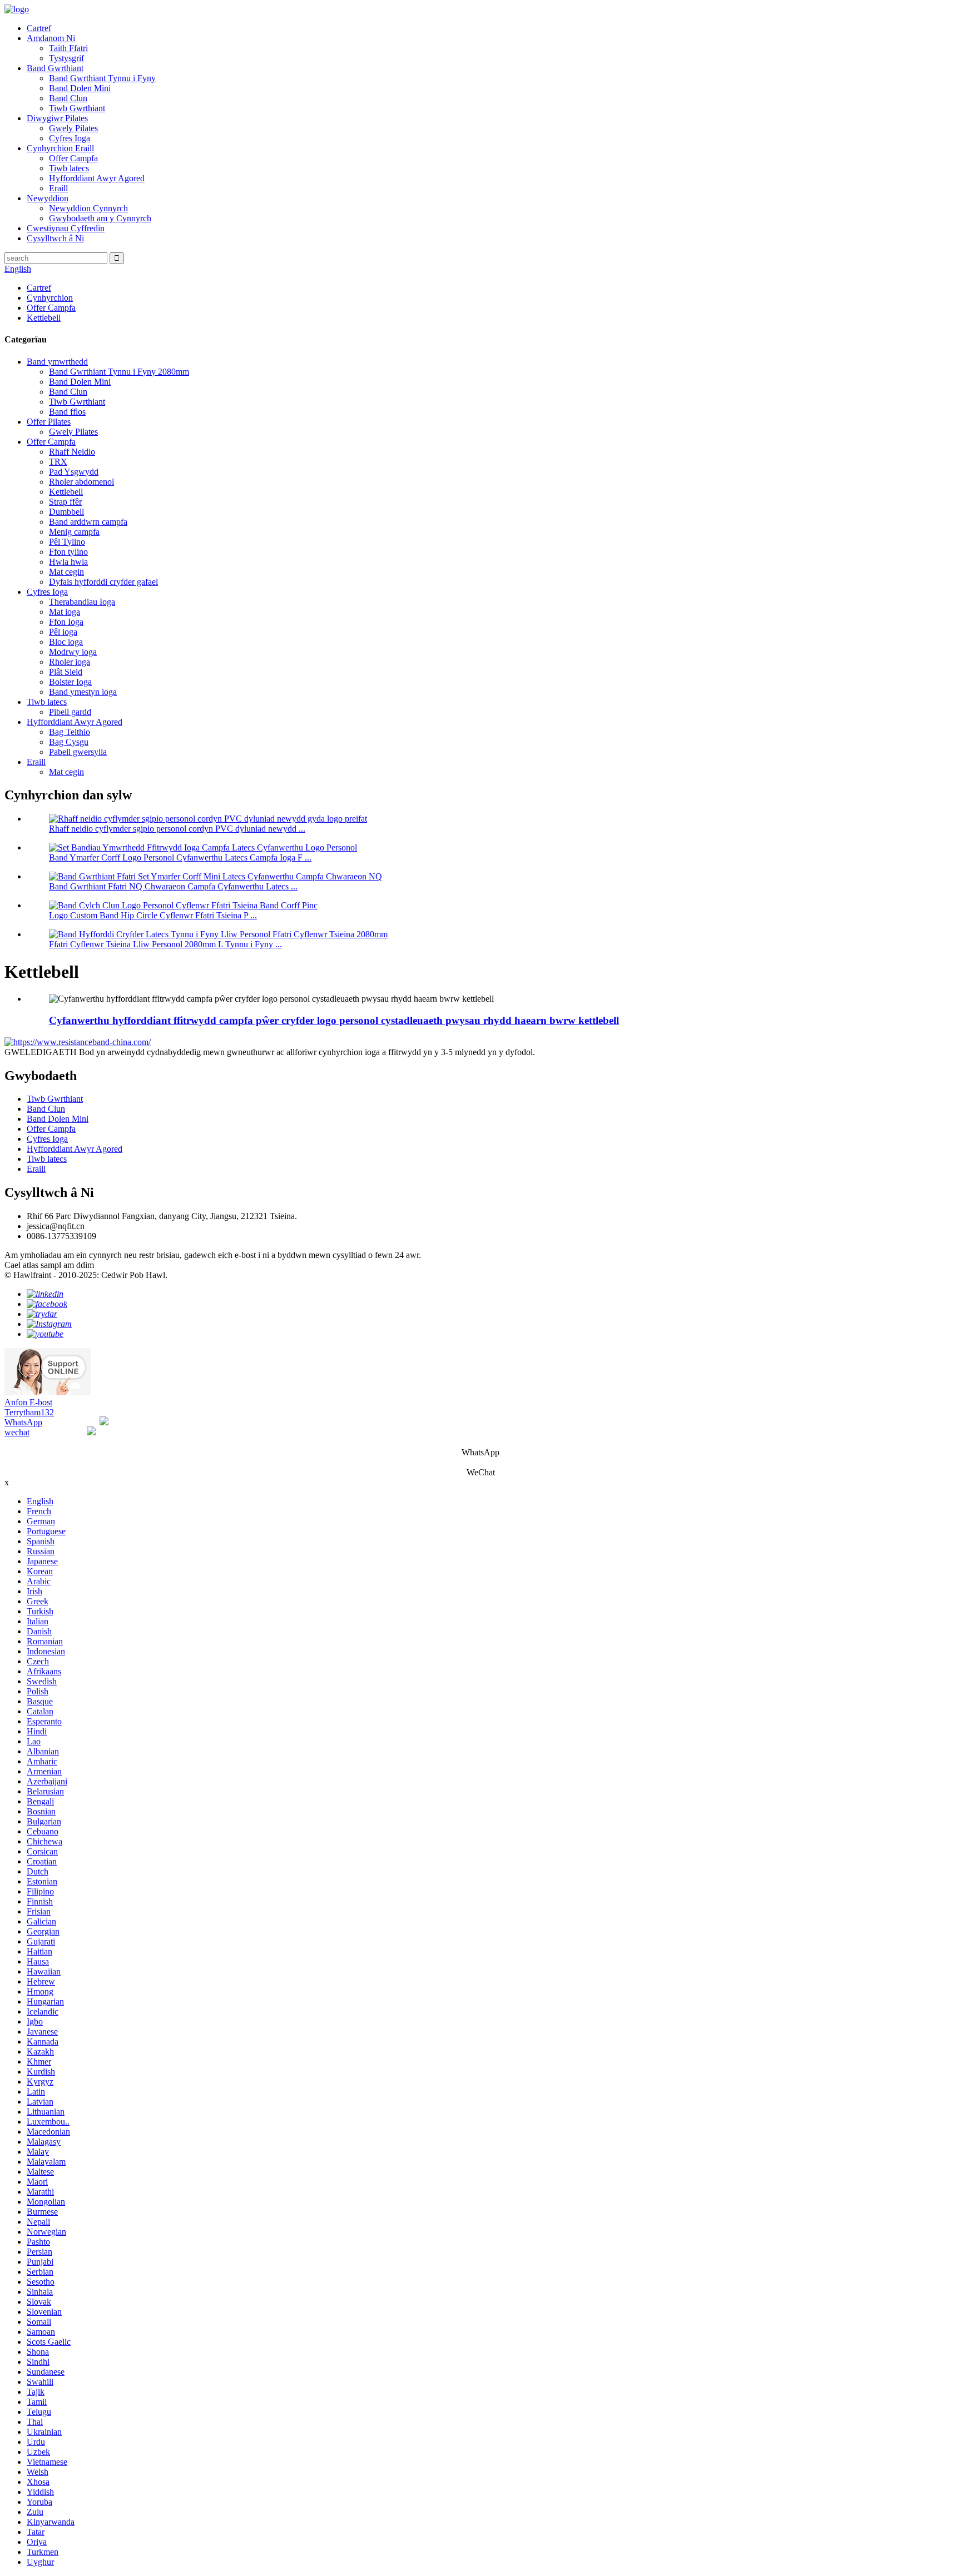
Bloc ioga (66, 642)
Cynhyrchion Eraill (60, 148)
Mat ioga (65, 612)
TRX (58, 462)
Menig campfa (74, 532)
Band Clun (68, 98)
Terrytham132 (29, 1412)
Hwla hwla (68, 562)
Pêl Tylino (67, 542)
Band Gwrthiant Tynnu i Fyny (102, 78)
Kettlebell (44, 318)
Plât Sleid (66, 672)
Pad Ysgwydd (74, 472)
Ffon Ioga (66, 622)
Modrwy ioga (73, 652)
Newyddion (48, 198)
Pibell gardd (70, 712)
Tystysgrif (66, 58)
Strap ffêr (65, 502)
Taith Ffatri (68, 48)
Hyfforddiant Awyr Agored (97, 178)
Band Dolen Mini (80, 88)
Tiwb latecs (69, 168)
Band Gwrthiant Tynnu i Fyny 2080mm (119, 372)
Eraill (58, 188)
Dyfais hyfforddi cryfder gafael (103, 582)
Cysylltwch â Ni (55, 238)
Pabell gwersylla (78, 752)
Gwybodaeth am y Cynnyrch (100, 218)
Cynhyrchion (50, 298)
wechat (17, 1432)
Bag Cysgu (69, 742)
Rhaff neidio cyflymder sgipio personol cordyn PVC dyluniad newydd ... (177, 829)
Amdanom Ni (51, 38)
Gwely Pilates (73, 128)
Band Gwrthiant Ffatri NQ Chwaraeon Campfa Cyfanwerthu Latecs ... (173, 886)
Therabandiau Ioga (82, 602)
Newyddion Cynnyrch (88, 208)
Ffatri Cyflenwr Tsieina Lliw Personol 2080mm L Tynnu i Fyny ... (165, 944)
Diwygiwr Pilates (57, 118)
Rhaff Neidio (72, 452)
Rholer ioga (70, 662)
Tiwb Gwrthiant (77, 108)
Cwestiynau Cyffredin (66, 228)
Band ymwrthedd (57, 362)
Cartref (39, 28)
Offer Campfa (73, 158)
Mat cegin (66, 572)
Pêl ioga (63, 632)
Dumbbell (66, 512)
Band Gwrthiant (55, 68)
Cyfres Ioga (70, 138)
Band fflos (67, 412)
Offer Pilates (49, 422)
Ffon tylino (68, 552)
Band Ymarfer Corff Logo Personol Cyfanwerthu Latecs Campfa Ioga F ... (180, 857)
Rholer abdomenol (81, 482)
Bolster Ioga (70, 682)
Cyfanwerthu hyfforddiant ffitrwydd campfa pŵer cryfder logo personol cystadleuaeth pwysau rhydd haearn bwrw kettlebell (334, 1020)
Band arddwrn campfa (88, 522)
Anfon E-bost (28, 1402)
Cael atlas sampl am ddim (49, 1265)
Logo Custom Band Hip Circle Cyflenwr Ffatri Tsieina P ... (153, 915)
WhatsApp (23, 1422)
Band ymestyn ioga (83, 692)
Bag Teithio (70, 732)
